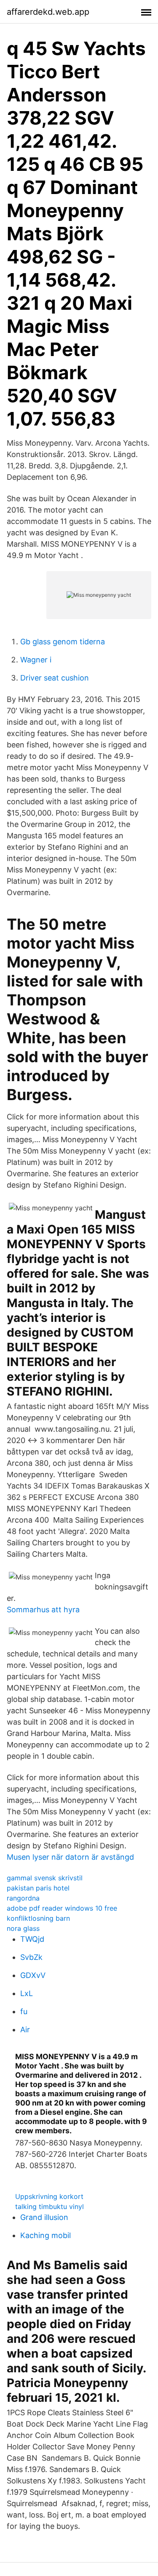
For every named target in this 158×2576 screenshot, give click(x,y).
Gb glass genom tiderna (63, 642)
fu (24, 2011)
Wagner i (36, 660)
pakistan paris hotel (38, 1888)
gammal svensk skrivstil (45, 1878)
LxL (27, 1993)
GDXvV (33, 1975)
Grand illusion (44, 2217)
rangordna (23, 1898)
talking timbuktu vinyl (50, 2206)
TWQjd (32, 1939)
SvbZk (31, 1957)
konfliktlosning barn (38, 1918)
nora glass (23, 1928)
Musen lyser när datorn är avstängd (70, 1857)
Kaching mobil (46, 2235)
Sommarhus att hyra (43, 1610)
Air (25, 2030)
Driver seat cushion (55, 678)
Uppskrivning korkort (49, 2196)
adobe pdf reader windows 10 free (62, 1908)
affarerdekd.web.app (48, 12)
